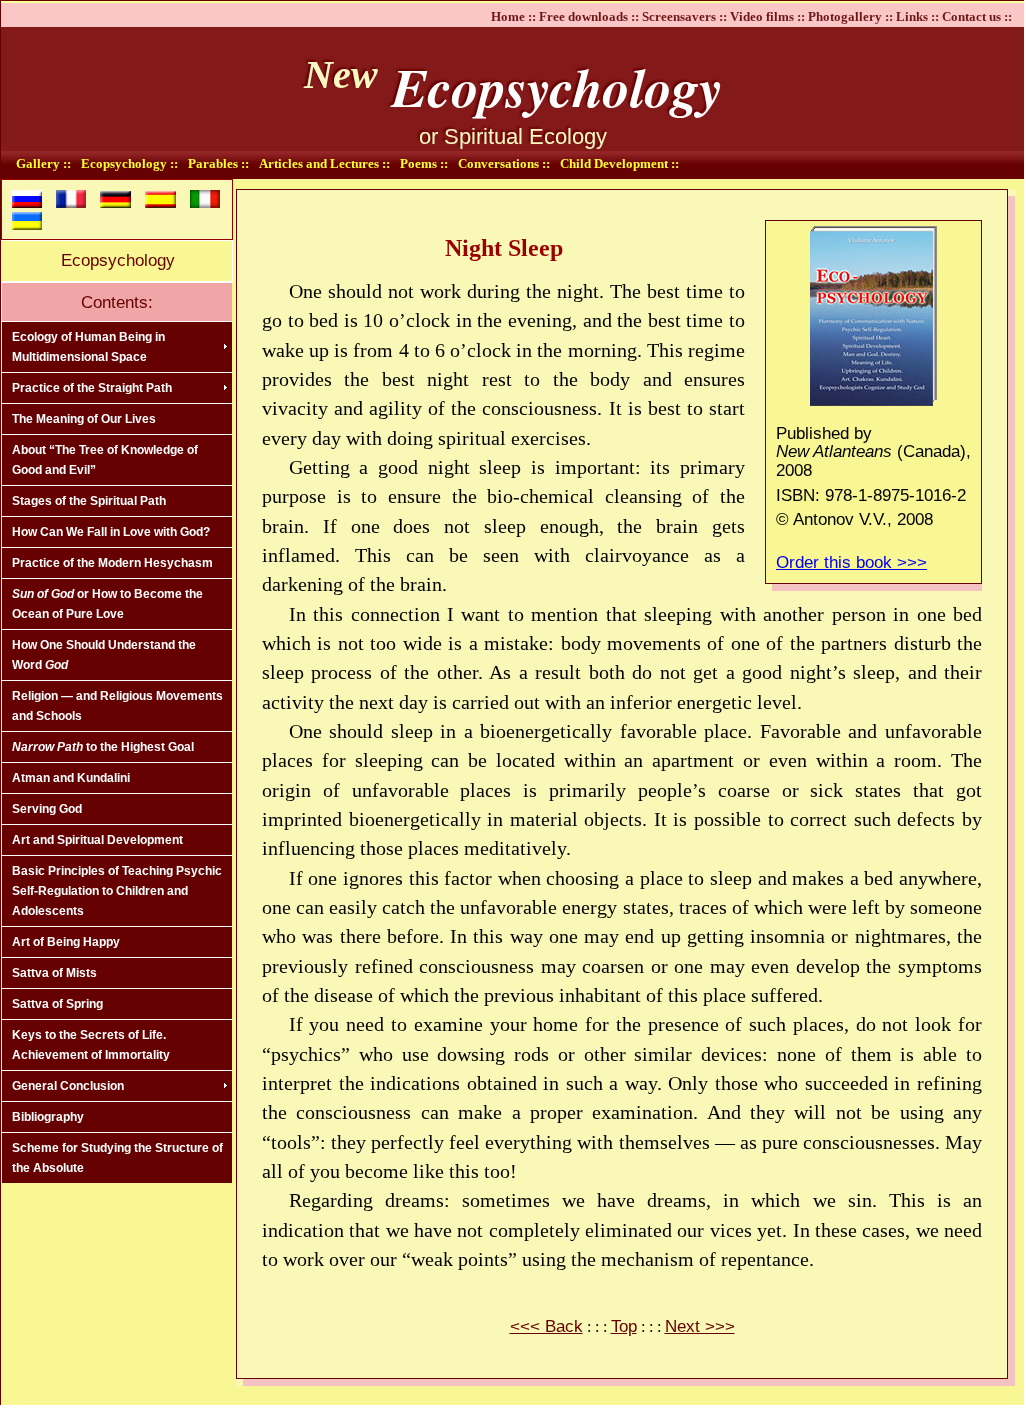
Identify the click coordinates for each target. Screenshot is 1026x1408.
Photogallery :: (850, 16)
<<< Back (546, 1326)
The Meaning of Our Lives (84, 419)
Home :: (513, 16)
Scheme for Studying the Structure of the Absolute (117, 1158)
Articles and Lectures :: (324, 163)
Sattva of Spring (57, 1004)
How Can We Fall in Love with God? (111, 532)
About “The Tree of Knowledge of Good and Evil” (105, 460)
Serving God (47, 809)
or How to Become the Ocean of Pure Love (107, 604)
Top (624, 1326)
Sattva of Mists (54, 973)
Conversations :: (504, 163)
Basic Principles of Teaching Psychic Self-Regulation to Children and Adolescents (117, 891)
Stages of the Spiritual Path (89, 501)
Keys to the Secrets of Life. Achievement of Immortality (91, 1045)
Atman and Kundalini (71, 778)
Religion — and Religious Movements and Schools (117, 706)
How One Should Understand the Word (104, 655)
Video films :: (767, 16)
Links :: (917, 16)
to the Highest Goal (103, 747)
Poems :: (424, 163)
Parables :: (218, 163)
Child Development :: (619, 163)
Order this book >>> (851, 562)
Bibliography (48, 1117)
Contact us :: (977, 16)
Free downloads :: (589, 16)
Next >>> (700, 1326)
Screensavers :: (684, 16)
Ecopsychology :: (129, 163)
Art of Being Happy (66, 942)
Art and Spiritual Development (97, 840)
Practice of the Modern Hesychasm (112, 563)
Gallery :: (43, 163)
